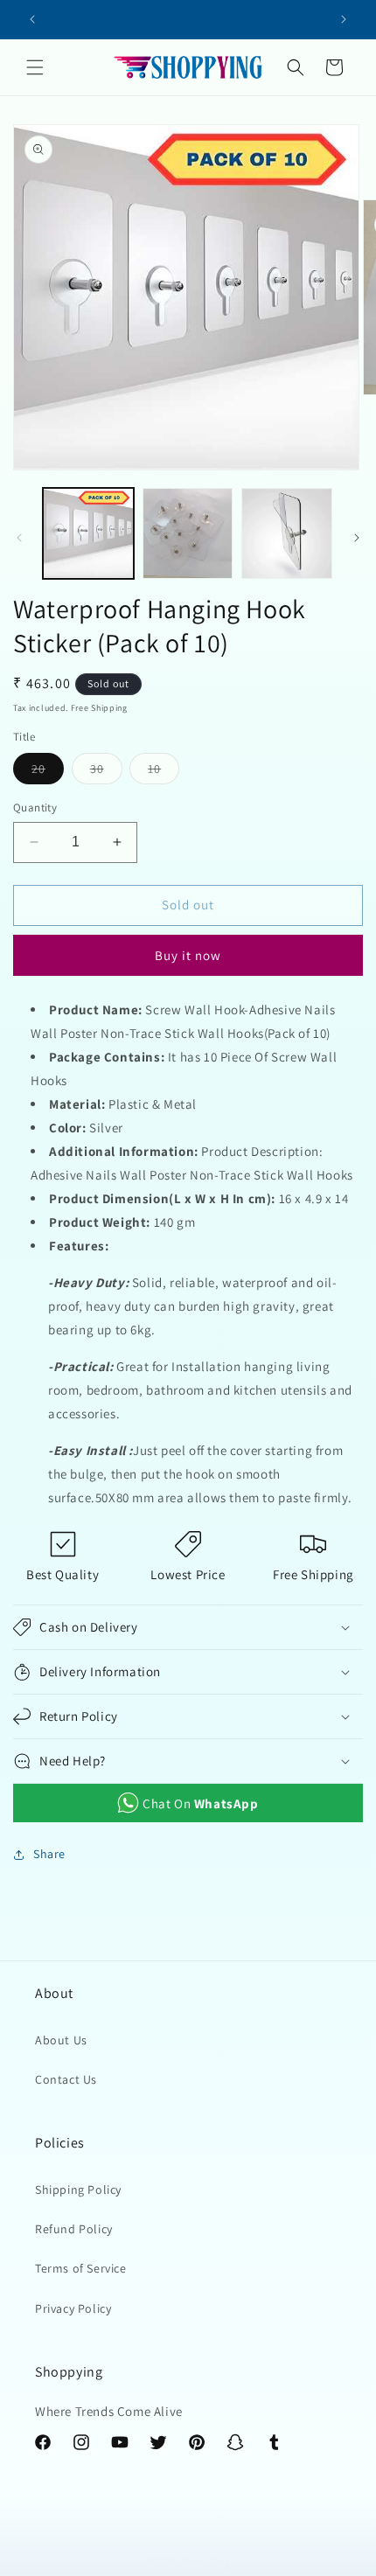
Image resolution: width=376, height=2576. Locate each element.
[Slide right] (357, 538)
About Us (61, 2040)
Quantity (35, 808)
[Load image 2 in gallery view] (188, 533)
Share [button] (49, 1854)
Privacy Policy (73, 2308)
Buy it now (188, 955)
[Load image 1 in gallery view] (88, 533)
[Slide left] (19, 538)
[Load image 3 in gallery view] (287, 533)
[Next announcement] (344, 19)
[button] (35, 67)
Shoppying (205, 2562)
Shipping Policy (78, 2190)
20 (48, 772)
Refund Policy (74, 2229)
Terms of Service (81, 2268)
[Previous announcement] (32, 19)
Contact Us (66, 2079)
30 (106, 772)
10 (164, 772)
